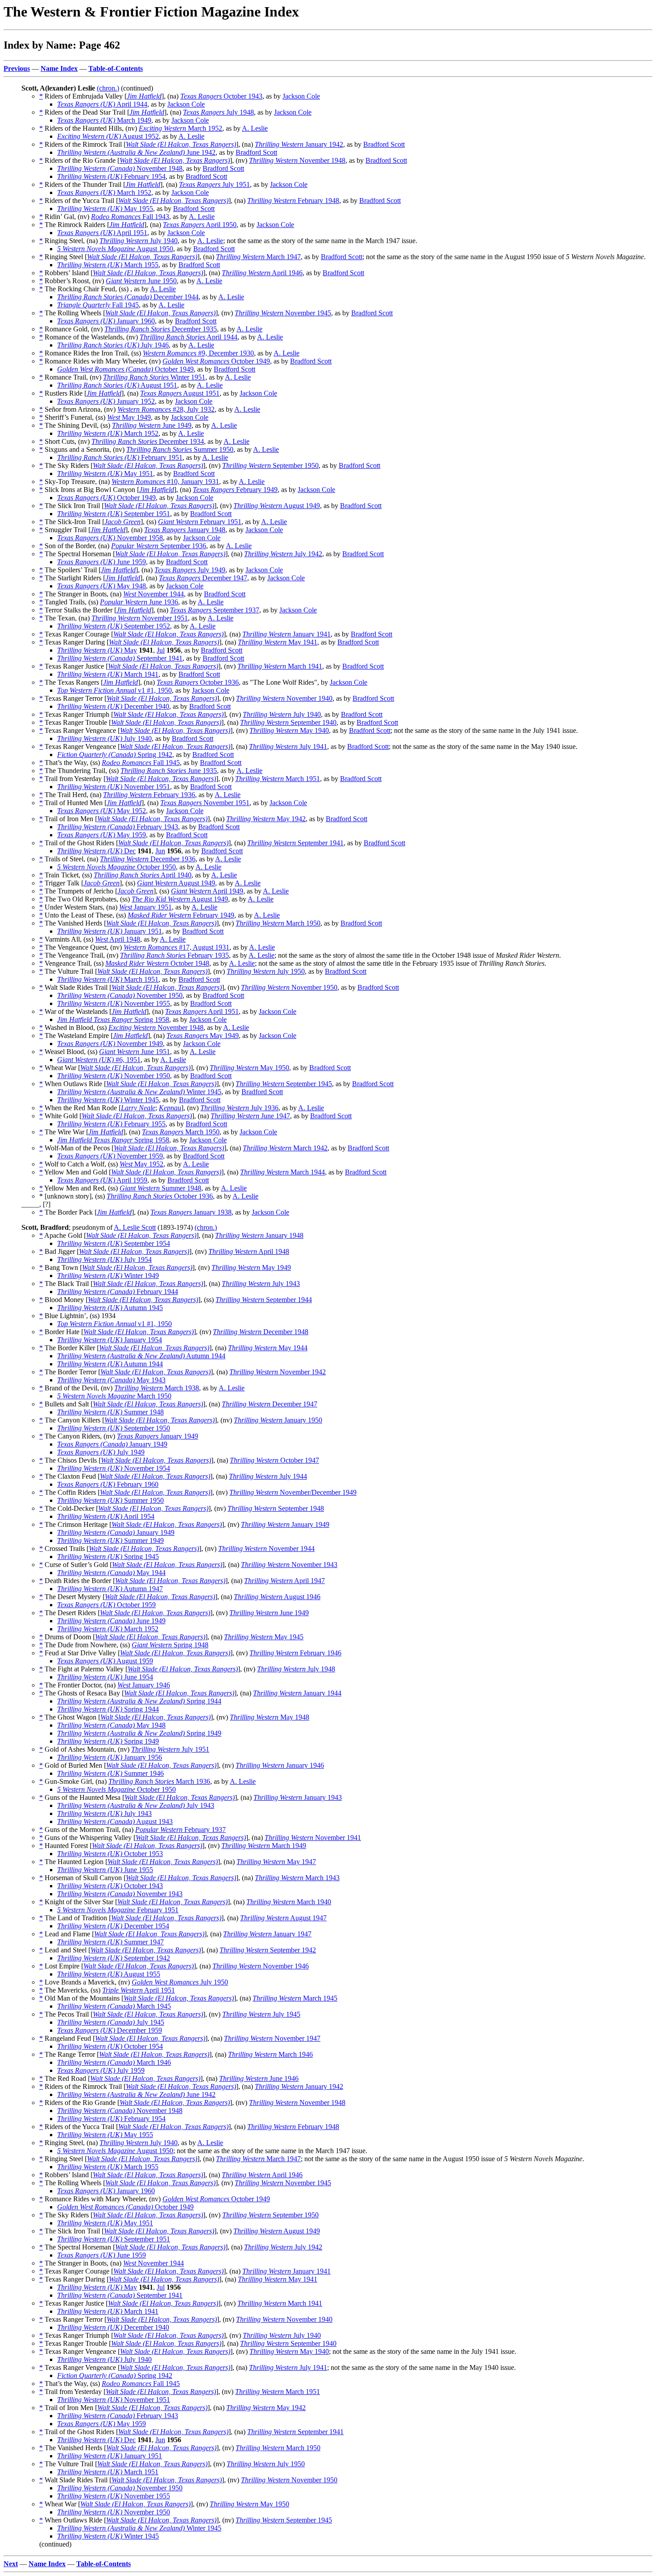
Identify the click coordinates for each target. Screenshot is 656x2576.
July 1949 (190, 570)
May (97, 650)
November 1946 (261, 1966)
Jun (160, 851)
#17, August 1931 (176, 947)
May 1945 (264, 1637)
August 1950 (115, 249)
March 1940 (289, 1902)
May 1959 (102, 835)
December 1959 (110, 2030)
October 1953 (110, 1854)
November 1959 (110, 1156)
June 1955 (105, 1870)
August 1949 (277, 506)
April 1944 (102, 104)
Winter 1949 (108, 1276)
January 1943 (298, 1797)
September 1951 (114, 514)
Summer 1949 (110, 1540)
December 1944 (128, 297)
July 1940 (139, 241)
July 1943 (261, 1284)
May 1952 (102, 811)
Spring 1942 (115, 755)
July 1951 (214, 184)
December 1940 (113, 706)
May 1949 (129, 417)
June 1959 (102, 562)
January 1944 (297, 1693)
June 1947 (250, 1116)
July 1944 (268, 1476)
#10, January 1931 (165, 482)
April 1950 (200, 225)
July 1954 (104, 1259)
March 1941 (280, 666)
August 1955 (109, 1974)
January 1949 (158, 1436)
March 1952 (181, 128)
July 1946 (113, 345)
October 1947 (274, 1460)
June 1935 (169, 771)
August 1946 (277, 1597)
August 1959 (105, 1661)
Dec (96, 851)
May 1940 (289, 730)
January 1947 (267, 1934)
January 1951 (145, 907)
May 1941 (278, 642)
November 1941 (313, 1838)
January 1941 (286, 634)
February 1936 (149, 795)
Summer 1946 (110, 1773)
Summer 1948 (160, 1188)
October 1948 (157, 963)
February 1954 (111, 176)
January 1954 (110, 1340)
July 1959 (101, 2070)
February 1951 (120, 457)
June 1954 (105, 1677)
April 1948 (118, 939)
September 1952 (114, 626)
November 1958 (110, 538)
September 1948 (276, 1508)
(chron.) (108, 88)
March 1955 (108, 265)
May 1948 (102, 586)
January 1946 (144, 1685)
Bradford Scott (384, 144)
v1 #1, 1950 (114, 690)
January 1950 (278, 1420)
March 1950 (278, 923)
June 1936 (139, 602)
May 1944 (268, 1348)
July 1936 (239, 1108)
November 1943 (289, 1565)
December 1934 (148, 441)
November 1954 (114, 1468)
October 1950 (116, 867)
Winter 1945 (139, 1092)
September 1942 (268, 1950)
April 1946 (262, 273)
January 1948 (185, 530)
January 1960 (106, 321)
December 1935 (161, 329)
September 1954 (114, 1243)
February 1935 (174, 955)
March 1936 (159, 1781)
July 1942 (283, 554)
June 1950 (141, 281)
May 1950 (249, 1068)
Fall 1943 (130, 217)
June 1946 (259, 2078)
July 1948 (218, 112)
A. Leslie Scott (135, 1227)
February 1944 (118, 1292)
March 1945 (295, 1998)
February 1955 (111, 1124)
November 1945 (283, 313)
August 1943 (115, 1821)
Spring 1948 (170, 1645)
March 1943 (297, 1878)
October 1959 (106, 1605)
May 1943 (111, 1380)
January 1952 (106, 401)
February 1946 (295, 1653)
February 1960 (108, 1484)
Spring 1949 (139, 1733)
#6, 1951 (99, 1060)
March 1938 (157, 1388)
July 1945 (261, 2014)
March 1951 (278, 779)
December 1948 (261, 1332)
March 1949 (104, 120)
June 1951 (135, 1052)
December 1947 (203, 578)
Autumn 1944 (141, 1356)
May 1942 (266, 819)
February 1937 (181, 1830)
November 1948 (297, 160)
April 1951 (102, 233)
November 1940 (284, 698)
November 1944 (154, 594)
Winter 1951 (154, 377)
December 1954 (113, 1926)
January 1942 (299, 144)
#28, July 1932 (166, 409)
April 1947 (284, 1581)
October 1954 (110, 2046)
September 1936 (159, 546)
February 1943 (118, 827)
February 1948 (293, 201)
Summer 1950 (180, 449)
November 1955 (114, 1003)
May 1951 (105, 473)
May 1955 (105, 209)
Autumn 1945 (110, 1308)
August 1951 (117, 385)
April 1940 (143, 875)
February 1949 (235, 490)
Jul (161, 650)
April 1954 (106, 1516)
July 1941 (288, 746)
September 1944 (264, 1300)
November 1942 (278, 1372)
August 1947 (283, 1918)
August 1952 (108, 136)
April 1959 (102, 1180)
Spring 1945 (108, 1557)
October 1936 (198, 682)
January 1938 (191, 1212)
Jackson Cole (301, 96)
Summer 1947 (110, 1942)
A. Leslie (255, 128)
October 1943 (221, 96)
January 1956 (110, 1757)
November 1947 (272, 2038)
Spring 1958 (113, 1019)
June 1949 (152, 425)
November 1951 (140, 618)
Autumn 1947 (110, 1589)
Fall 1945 (98, 305)
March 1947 (258, 257)
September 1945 (284, 1084)
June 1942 (136, 152)
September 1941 (120, 658)
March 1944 (282, 1172)
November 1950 (289, 987)
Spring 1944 (139, 1701)
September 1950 (270, 465)
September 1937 (215, 610)
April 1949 (207, 891)
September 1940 (288, 722)
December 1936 (148, 859)
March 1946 (270, 2054)
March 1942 (285, 1148)
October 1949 (216, 361)
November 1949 (110, 1044)
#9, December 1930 (198, 353)
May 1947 (276, 1862)
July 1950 (266, 971)
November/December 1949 (293, 1492)
